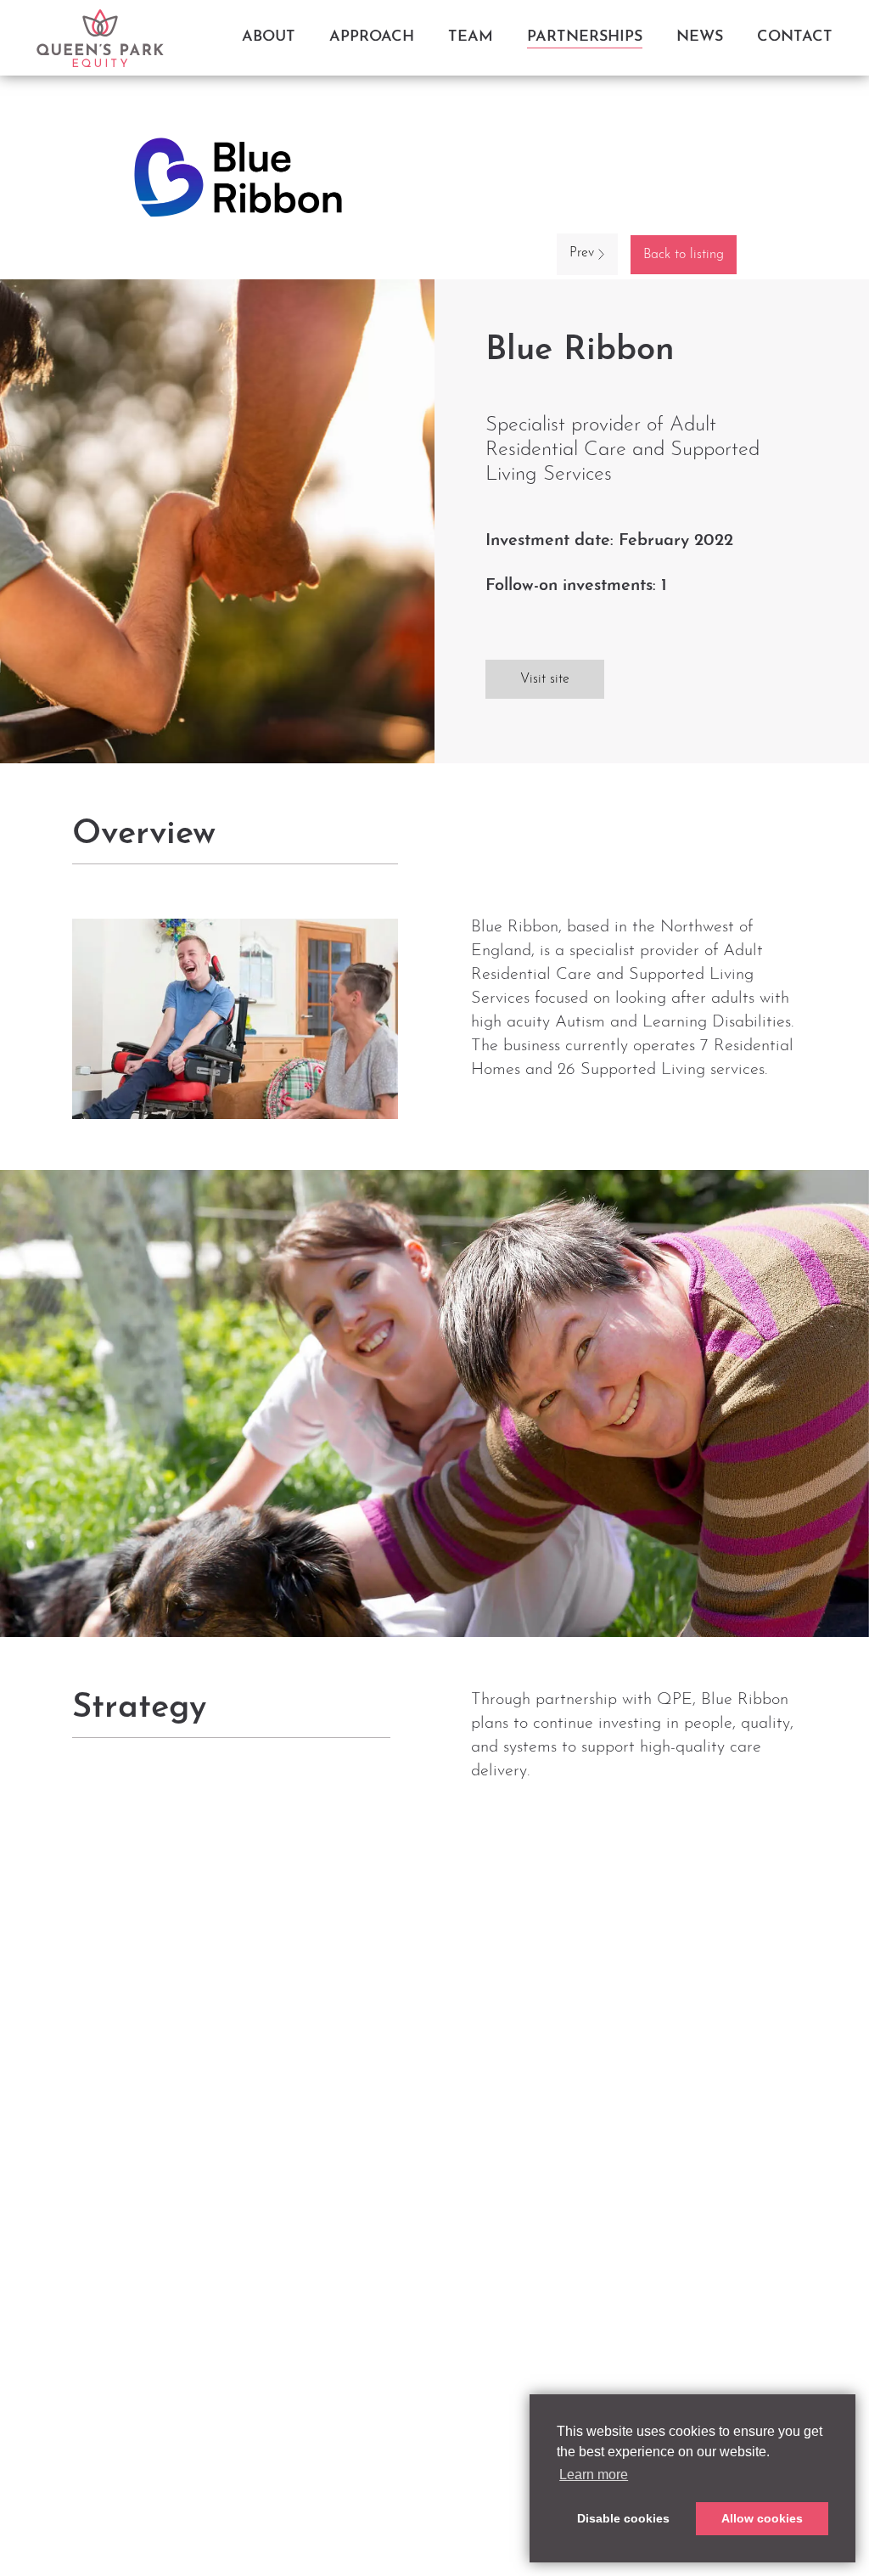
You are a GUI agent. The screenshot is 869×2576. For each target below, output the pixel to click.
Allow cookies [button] (762, 2518)
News (700, 37)
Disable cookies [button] (623, 2518)
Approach (372, 37)
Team (471, 37)
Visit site (545, 679)
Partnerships (585, 37)
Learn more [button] (594, 2475)
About (269, 37)
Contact (795, 37)
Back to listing (684, 255)
